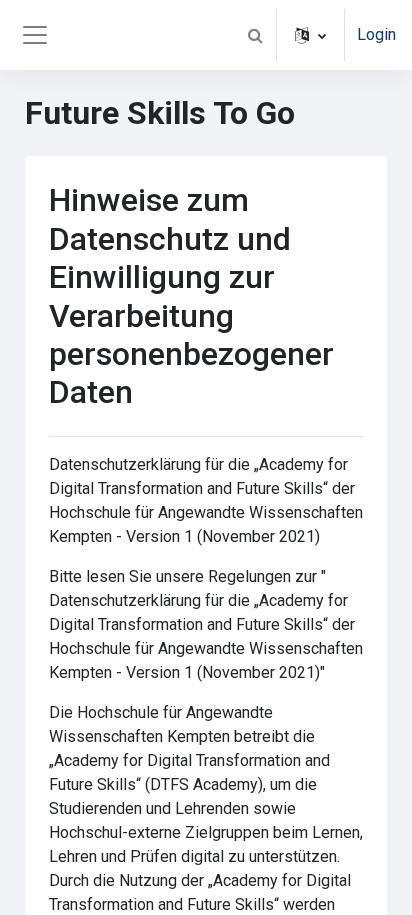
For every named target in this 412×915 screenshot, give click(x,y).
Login (376, 34)
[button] (255, 35)
